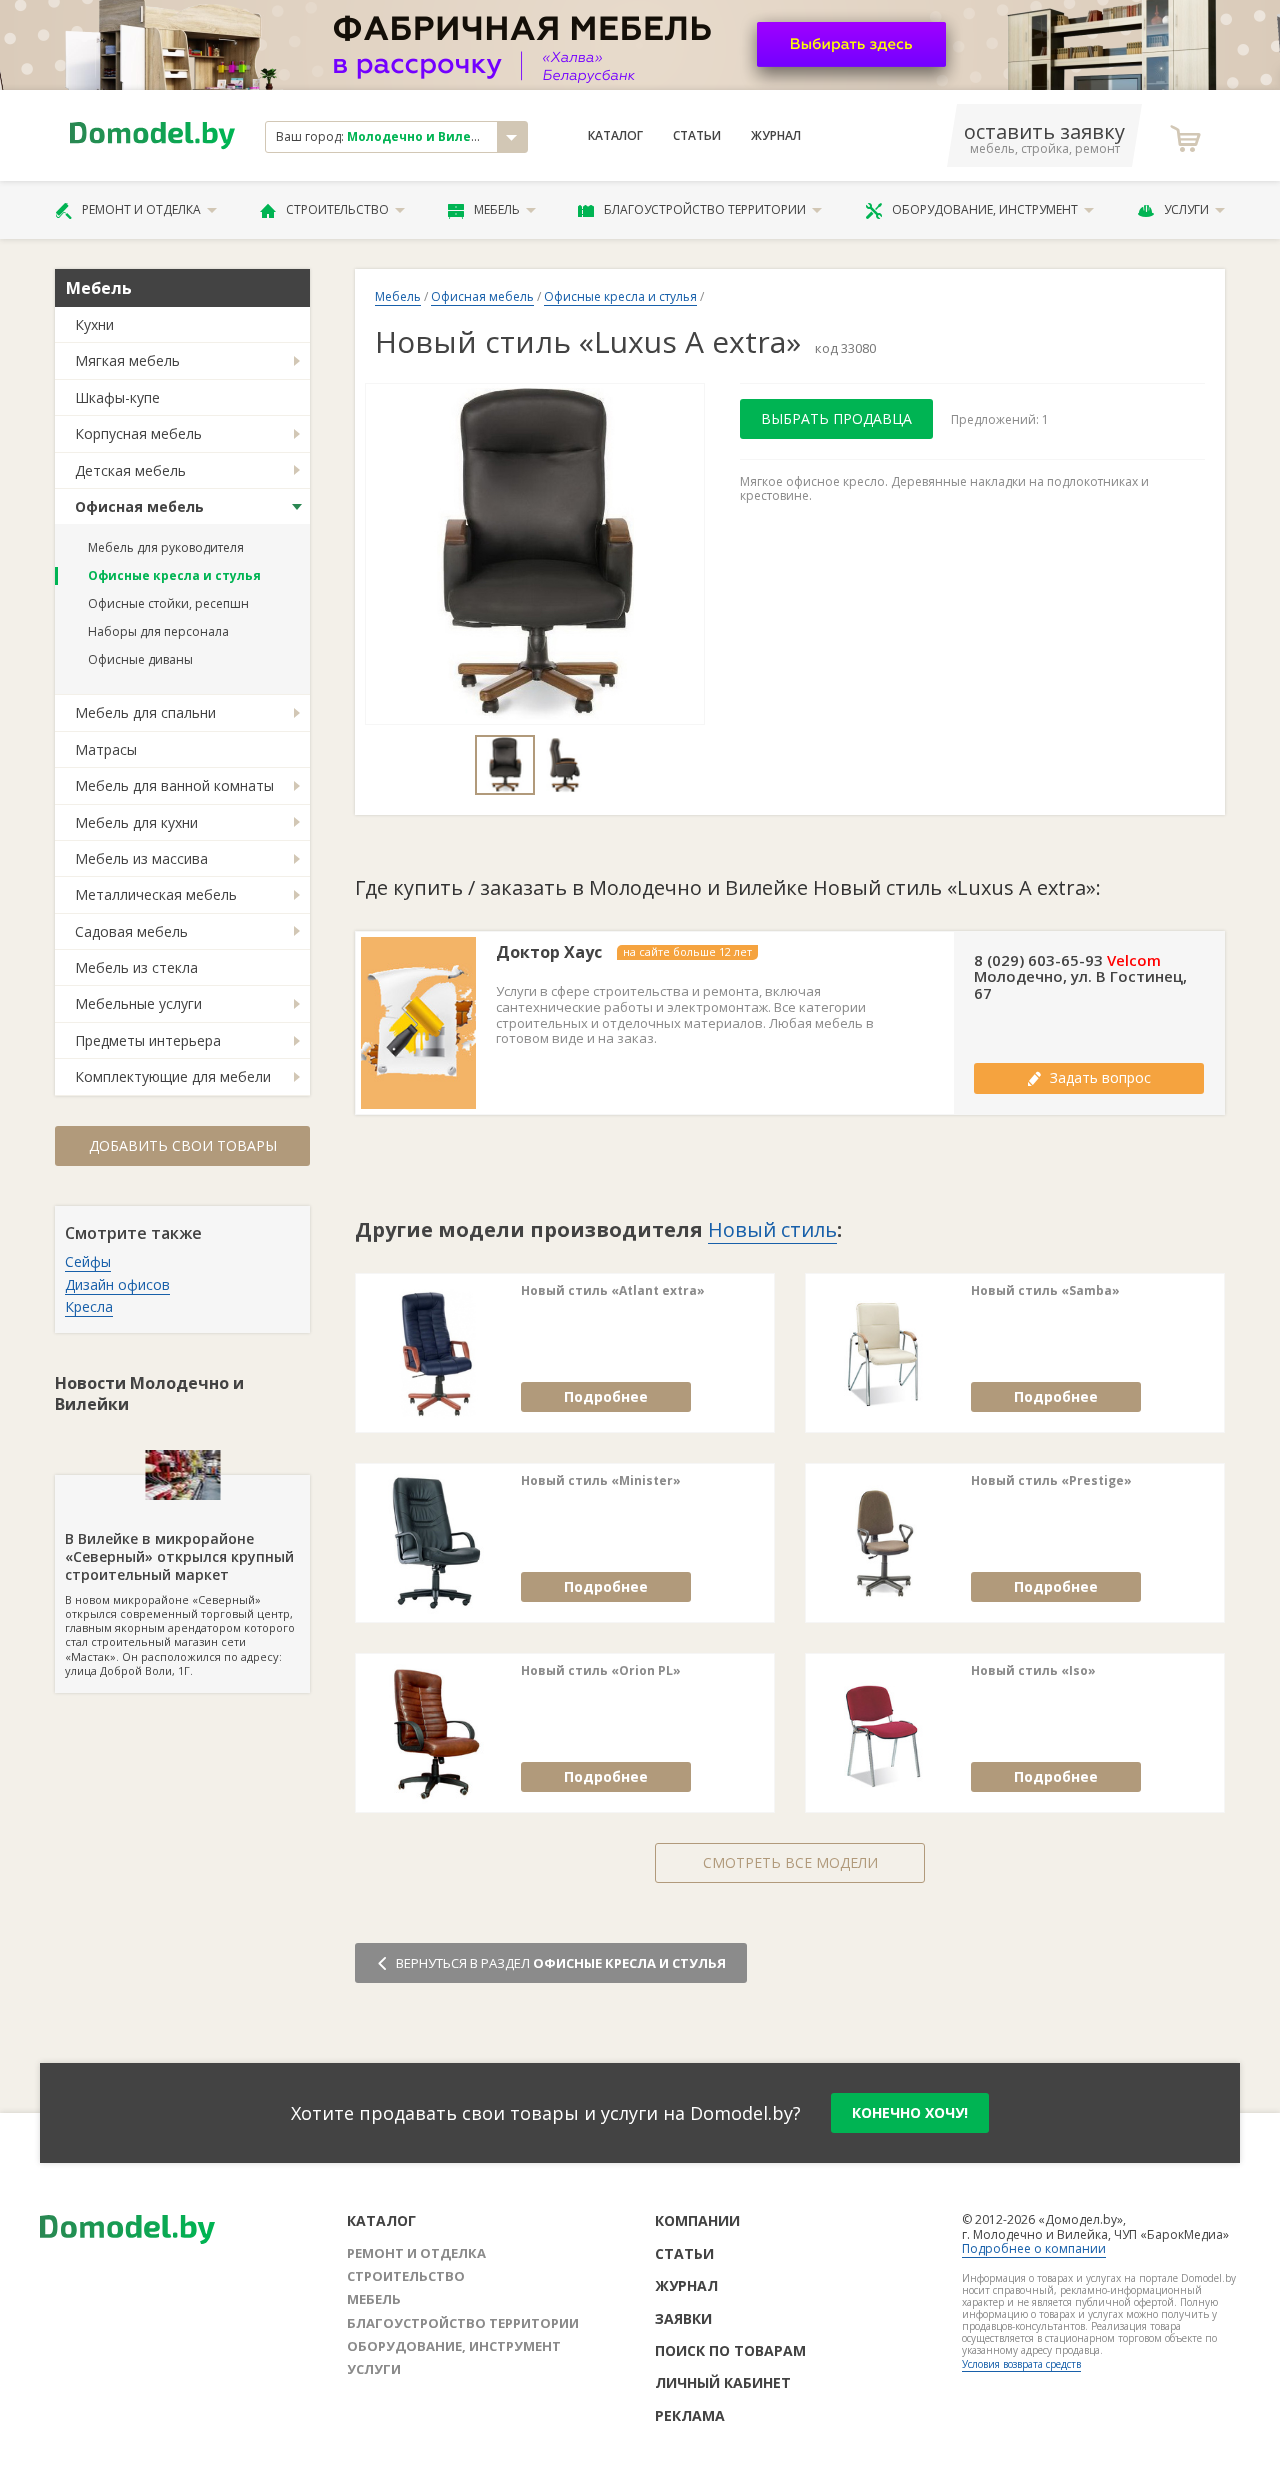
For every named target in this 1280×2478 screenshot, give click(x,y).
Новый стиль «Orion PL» (601, 1671)
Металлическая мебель (156, 894)
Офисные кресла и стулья (174, 575)
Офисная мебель (139, 506)
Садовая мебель (131, 931)
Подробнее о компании (1034, 2248)
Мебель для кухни (136, 822)
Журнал (776, 136)
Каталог (615, 136)
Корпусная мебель (138, 433)
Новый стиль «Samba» (1045, 1291)
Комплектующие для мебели (173, 1076)
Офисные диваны (140, 659)
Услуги (1186, 209)
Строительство (337, 209)
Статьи (697, 136)
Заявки (683, 2318)
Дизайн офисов (117, 1284)
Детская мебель (130, 470)
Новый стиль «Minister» (601, 1481)
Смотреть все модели (790, 1862)
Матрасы (106, 749)
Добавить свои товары (183, 1145)
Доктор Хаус (549, 952)
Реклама (690, 2415)
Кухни (94, 324)
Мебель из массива (141, 858)
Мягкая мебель (127, 360)
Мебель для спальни (145, 712)
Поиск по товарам (730, 2350)
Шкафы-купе (117, 397)
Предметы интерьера (148, 1040)
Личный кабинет (723, 2382)
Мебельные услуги (138, 1003)
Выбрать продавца (836, 418)
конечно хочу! (910, 2112)
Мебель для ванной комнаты (174, 785)
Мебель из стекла (136, 967)
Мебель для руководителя (166, 547)
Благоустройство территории (705, 209)
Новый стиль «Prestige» (1051, 1481)
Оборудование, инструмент (985, 209)
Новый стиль (772, 1229)
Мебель (497, 209)
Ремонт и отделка (141, 209)
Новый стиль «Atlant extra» (613, 1291)
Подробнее (606, 1396)
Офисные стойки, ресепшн (168, 603)
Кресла (89, 1306)
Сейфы (88, 1261)
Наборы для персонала (158, 631)
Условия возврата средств (1021, 2364)
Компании (697, 2220)
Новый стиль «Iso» (1033, 1671)
